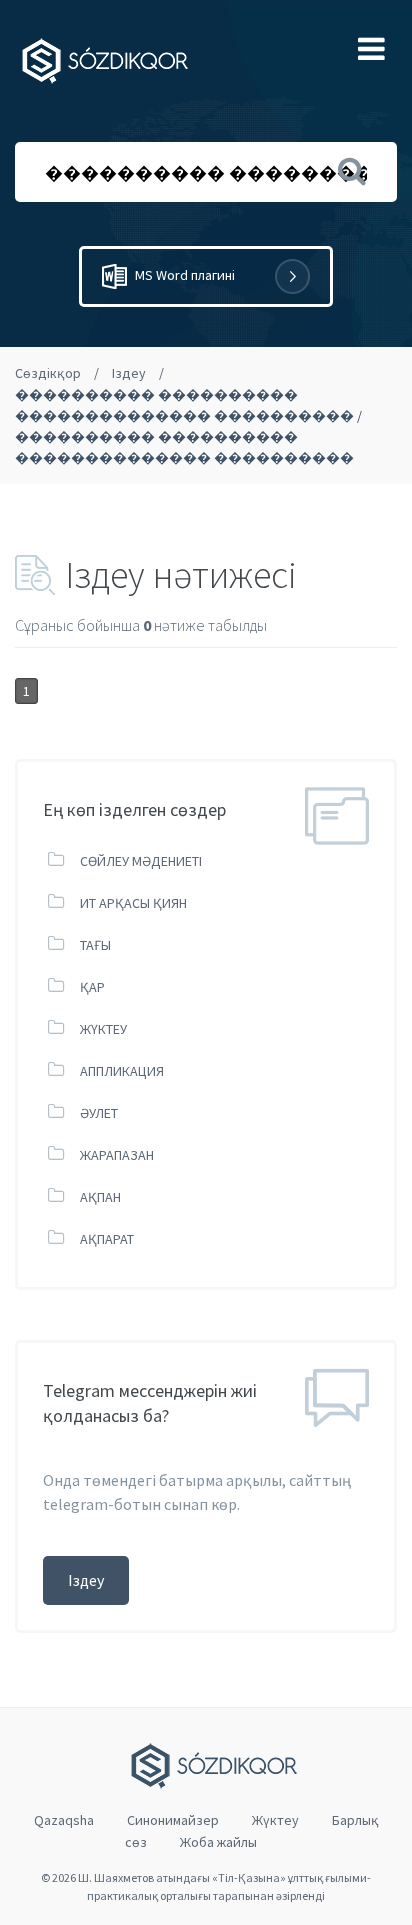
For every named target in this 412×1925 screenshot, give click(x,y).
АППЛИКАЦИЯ (122, 1071)
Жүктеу (275, 1820)
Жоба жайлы (218, 1842)
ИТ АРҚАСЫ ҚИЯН (133, 903)
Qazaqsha (64, 1820)
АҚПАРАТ (107, 1239)
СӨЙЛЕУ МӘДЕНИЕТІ (141, 861)
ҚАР (92, 987)
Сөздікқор (48, 373)
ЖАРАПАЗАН (117, 1155)
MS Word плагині (183, 275)
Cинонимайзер (173, 1820)
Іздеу (129, 373)
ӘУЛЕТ (99, 1113)
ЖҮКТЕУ (103, 1029)
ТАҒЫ (95, 945)
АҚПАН (100, 1197)
